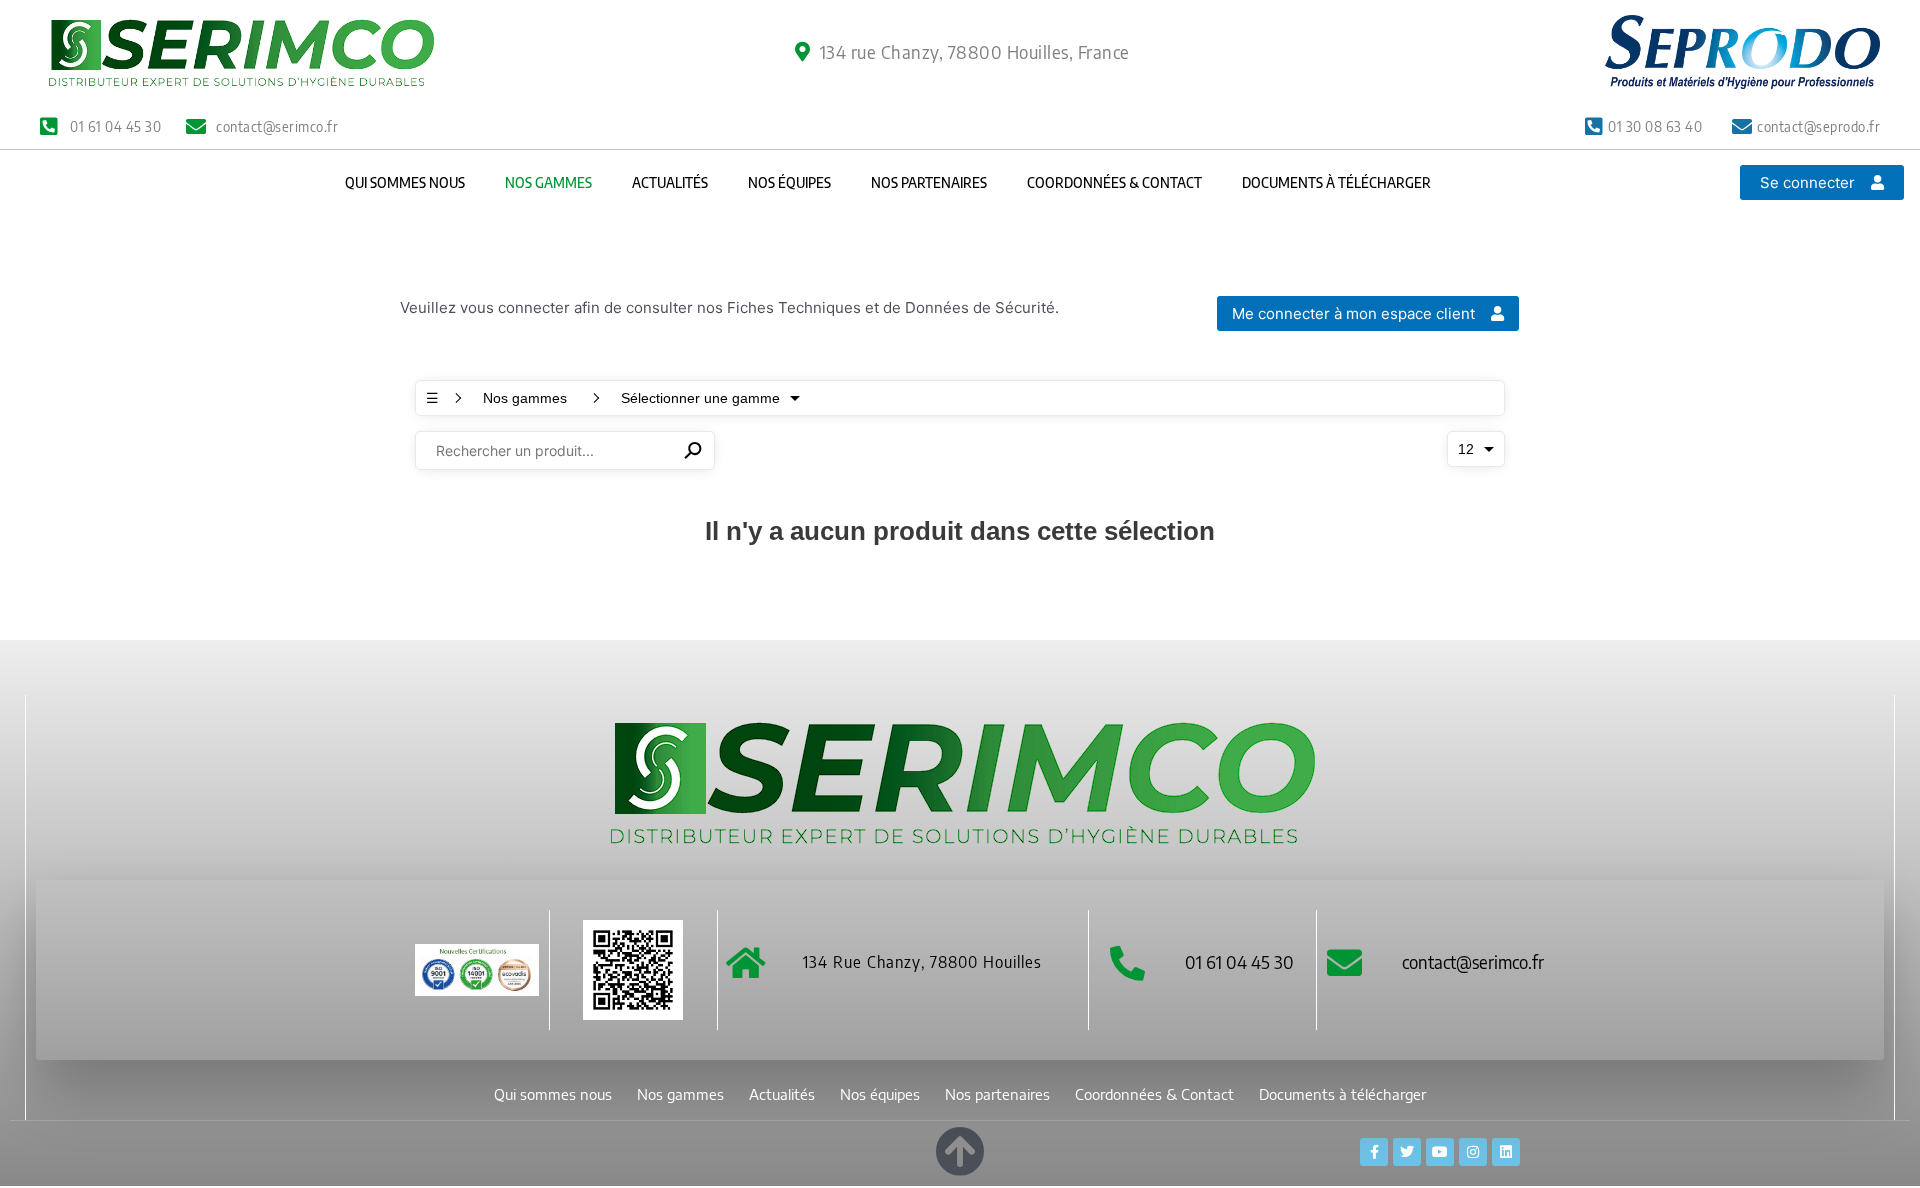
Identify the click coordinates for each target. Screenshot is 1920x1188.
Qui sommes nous (405, 182)
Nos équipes (789, 182)
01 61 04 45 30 (1239, 961)
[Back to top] (960, 1147)
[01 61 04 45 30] (1127, 962)
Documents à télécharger (1336, 182)
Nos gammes (548, 182)
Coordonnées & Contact (1114, 182)
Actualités (670, 182)
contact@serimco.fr (1473, 961)
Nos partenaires (929, 182)
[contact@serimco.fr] (1344, 962)
